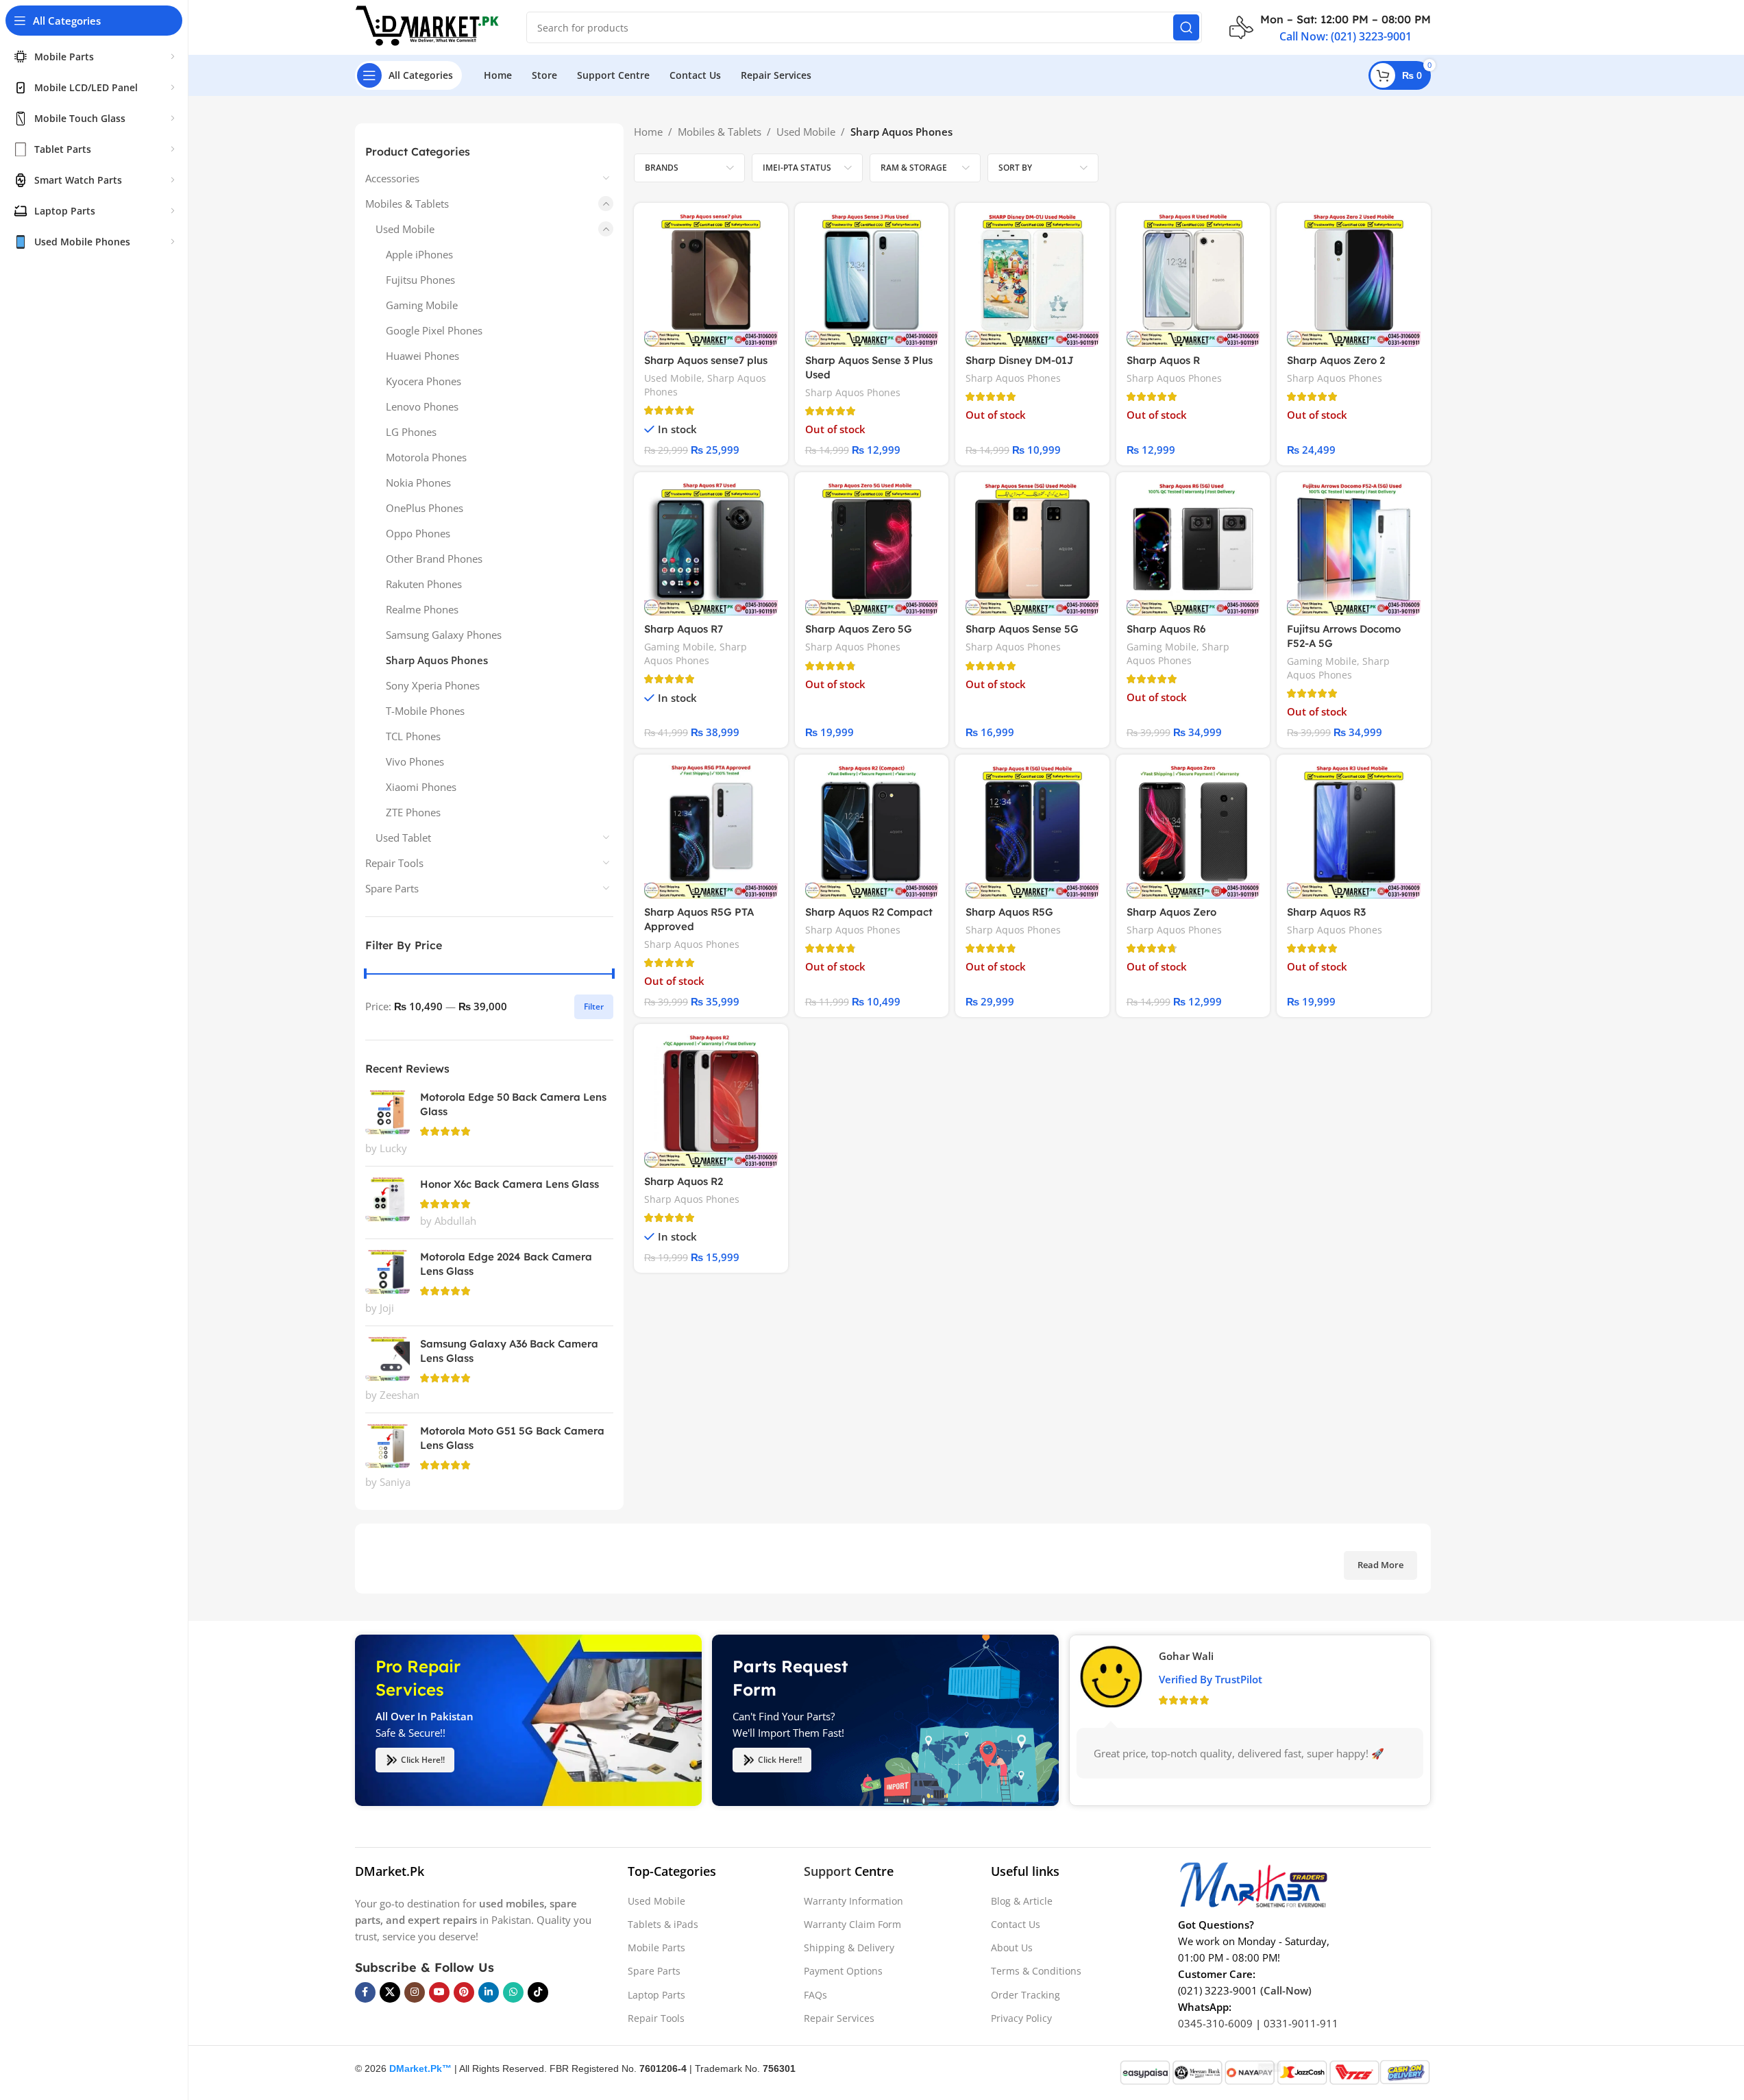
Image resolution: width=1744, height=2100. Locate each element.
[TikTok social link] (538, 1992)
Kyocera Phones (423, 381)
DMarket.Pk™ (420, 2068)
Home (648, 132)
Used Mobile (405, 229)
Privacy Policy (1021, 2018)
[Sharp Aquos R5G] (1032, 832)
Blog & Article (1022, 1901)
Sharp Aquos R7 (684, 629)
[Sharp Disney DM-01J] (1032, 280)
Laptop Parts (656, 1995)
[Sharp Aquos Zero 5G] (872, 549)
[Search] (1186, 27)
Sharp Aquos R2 (684, 1181)
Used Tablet (403, 838)
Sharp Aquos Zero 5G (859, 629)
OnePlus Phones (425, 508)
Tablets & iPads (663, 1924)
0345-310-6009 (1215, 2023)
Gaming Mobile (422, 305)
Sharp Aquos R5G (1009, 912)
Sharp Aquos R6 (1166, 629)
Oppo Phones (418, 533)
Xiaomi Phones (421, 787)
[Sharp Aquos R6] (1193, 549)
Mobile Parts (656, 1948)
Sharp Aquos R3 (1326, 912)
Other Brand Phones (434, 559)
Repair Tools (394, 863)
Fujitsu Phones (420, 280)
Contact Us (1016, 1924)
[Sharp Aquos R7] (711, 549)
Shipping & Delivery (849, 1948)
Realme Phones (422, 609)
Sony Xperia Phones (433, 685)
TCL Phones (413, 736)
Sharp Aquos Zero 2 (1336, 360)
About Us (1012, 1948)
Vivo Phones (415, 761)
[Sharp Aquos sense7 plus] (711, 280)
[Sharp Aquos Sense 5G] (1032, 549)
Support (827, 1871)
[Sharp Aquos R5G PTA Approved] (711, 832)
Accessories (392, 178)
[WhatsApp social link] (513, 1992)
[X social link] (390, 1992)
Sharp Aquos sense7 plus (706, 360)
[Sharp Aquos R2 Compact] (872, 832)
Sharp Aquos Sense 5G (1022, 629)
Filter (594, 1006)
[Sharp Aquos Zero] (1193, 832)
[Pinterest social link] (464, 1992)
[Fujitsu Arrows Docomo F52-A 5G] (1354, 549)
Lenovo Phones (422, 406)
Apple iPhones (419, 254)
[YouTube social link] (439, 1992)
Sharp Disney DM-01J (1020, 360)
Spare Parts (392, 888)
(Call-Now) (1286, 1990)
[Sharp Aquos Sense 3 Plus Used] (872, 280)
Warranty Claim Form (852, 1924)
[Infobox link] (1330, 27)
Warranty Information (853, 1901)
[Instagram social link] (415, 1992)
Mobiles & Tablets (407, 204)
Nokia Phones (418, 483)
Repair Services (839, 2018)
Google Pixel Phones (434, 330)
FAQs (815, 1995)
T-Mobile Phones (425, 711)
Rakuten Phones (424, 584)
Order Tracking (1025, 1995)
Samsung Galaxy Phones (444, 635)
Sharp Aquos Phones (437, 660)
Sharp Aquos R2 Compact (869, 912)
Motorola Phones (426, 457)
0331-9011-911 (1301, 2023)
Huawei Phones (422, 356)
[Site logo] (427, 26)
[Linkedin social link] (489, 1992)
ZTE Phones (413, 812)
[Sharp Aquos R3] (1354, 832)
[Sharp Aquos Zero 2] (1354, 280)
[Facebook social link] (365, 1992)
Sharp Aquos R (1163, 360)
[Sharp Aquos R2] (711, 1101)
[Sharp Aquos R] (1193, 280)
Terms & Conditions (1036, 1971)
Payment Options (843, 1971)
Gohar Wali (1186, 1656)
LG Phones (411, 432)
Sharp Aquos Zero (1171, 912)
